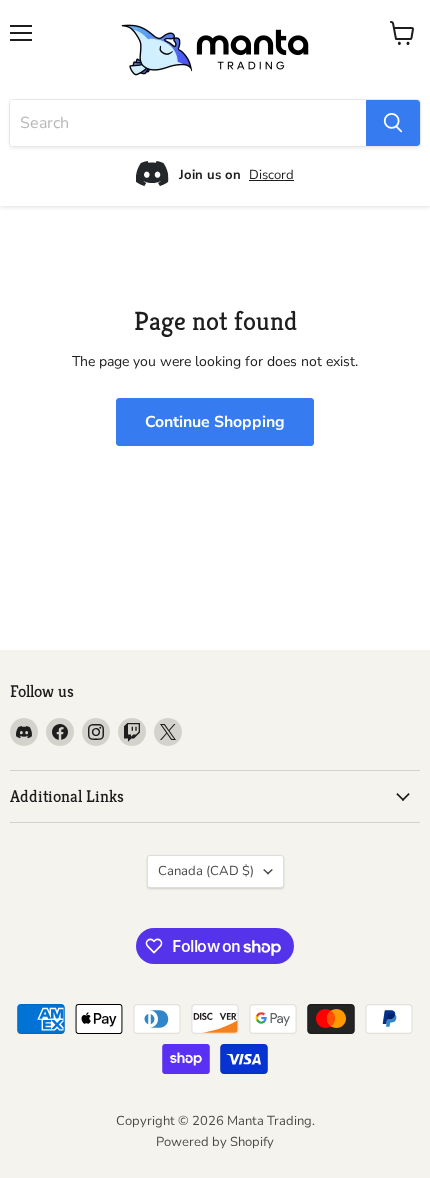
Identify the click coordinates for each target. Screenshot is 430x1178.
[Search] (393, 123)
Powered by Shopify (215, 1142)
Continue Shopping (215, 422)
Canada (206, 871)
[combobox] (188, 123)
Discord (271, 175)
